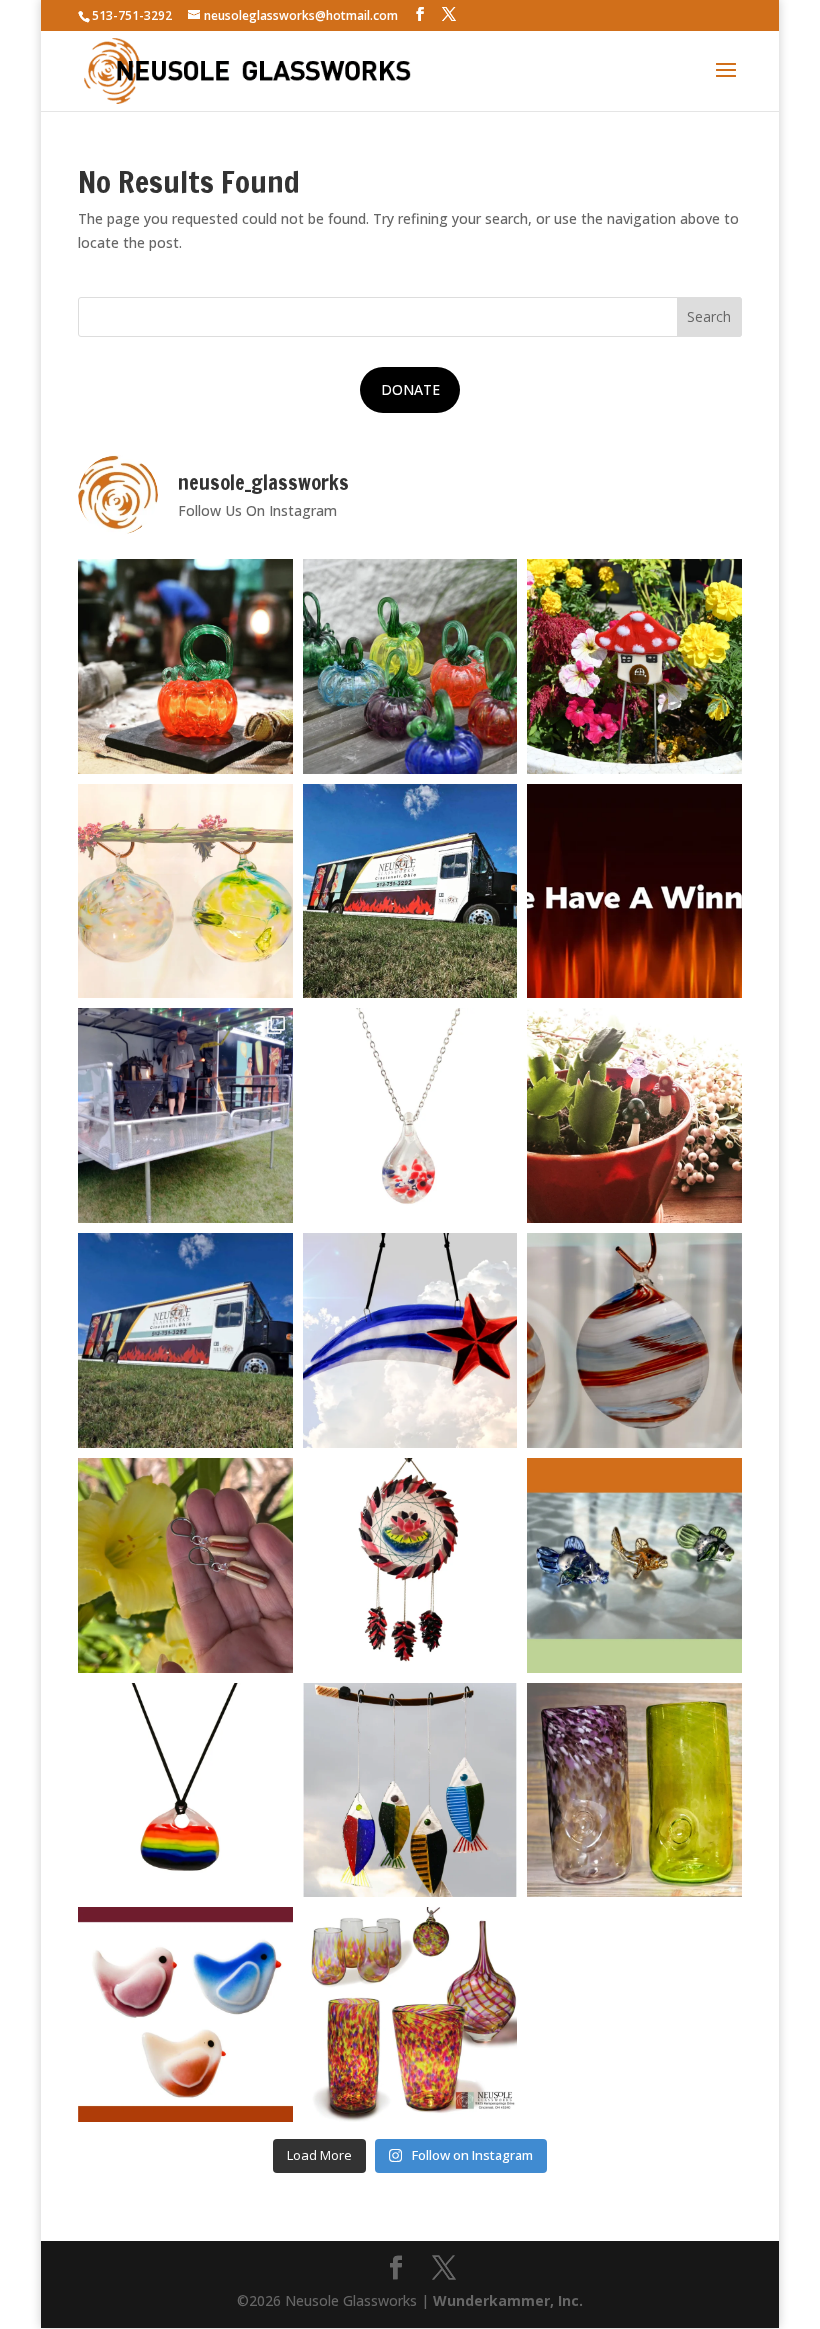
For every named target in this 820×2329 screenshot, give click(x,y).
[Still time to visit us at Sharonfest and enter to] (185, 1115)
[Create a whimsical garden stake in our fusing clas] (634, 666)
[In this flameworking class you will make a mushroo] (634, 1115)
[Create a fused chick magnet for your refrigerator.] (185, 2014)
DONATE (410, 389)
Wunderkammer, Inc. (508, 2300)
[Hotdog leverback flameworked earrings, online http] (185, 1565)
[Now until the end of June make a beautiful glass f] (634, 1565)
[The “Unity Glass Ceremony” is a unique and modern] (410, 2014)
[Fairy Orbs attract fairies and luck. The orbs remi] (185, 891)
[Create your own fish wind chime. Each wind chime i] (410, 1790)
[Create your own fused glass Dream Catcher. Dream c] (410, 1565)
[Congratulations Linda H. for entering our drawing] (634, 891)
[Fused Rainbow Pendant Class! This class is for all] (185, 1790)
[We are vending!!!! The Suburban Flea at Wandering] (410, 891)
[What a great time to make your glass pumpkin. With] (185, 666)
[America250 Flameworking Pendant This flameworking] (410, 1115)
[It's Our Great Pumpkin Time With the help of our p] (410, 666)
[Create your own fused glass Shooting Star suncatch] (410, 1340)
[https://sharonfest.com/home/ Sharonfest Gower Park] (185, 1340)
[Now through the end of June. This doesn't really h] (634, 1790)
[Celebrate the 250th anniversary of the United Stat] (634, 1340)
